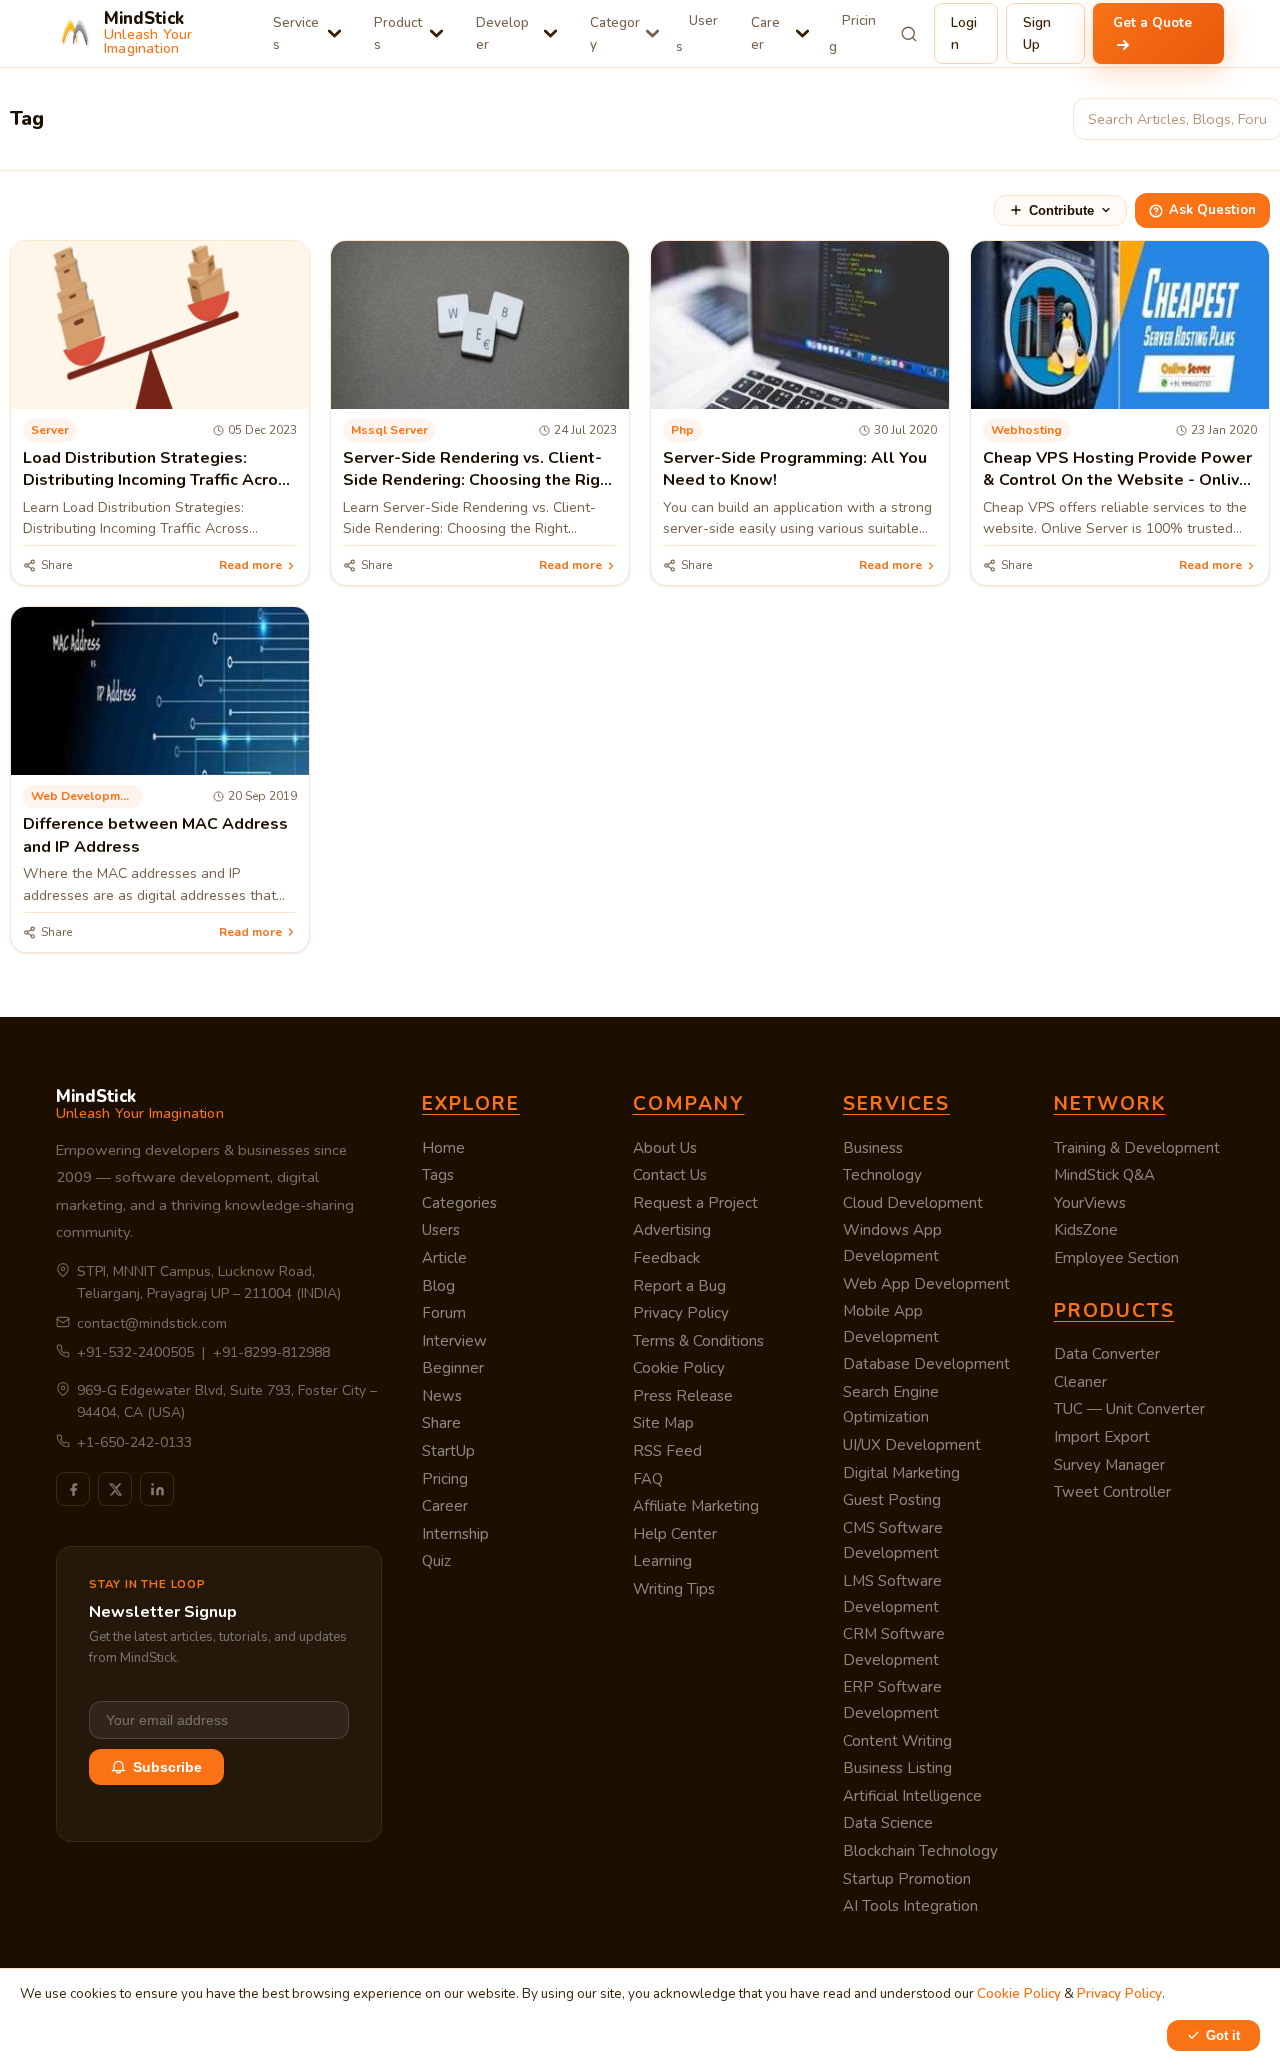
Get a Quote (1152, 22)
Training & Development (1137, 1148)
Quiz (436, 1561)
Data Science (888, 1823)
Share (441, 1423)
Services (296, 33)
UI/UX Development (912, 1445)
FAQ (648, 1479)
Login (964, 33)
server (50, 430)
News (442, 1396)
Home (443, 1148)
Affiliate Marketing (696, 1506)
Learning (662, 1561)
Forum (444, 1313)
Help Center (675, 1534)
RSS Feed (667, 1451)
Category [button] (615, 33)
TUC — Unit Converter (1129, 1409)
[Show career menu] (802, 33)
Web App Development (926, 1284)
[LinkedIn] (157, 1489)
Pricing (852, 33)
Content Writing (897, 1741)
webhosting (1026, 430)
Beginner (453, 1368)
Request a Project (695, 1203)
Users (697, 33)
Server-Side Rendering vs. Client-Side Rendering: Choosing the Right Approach (479, 480)
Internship (455, 1534)
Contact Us (670, 1175)
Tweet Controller (1112, 1492)
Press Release (683, 1396)
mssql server (389, 430)
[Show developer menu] (550, 33)
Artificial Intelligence (912, 1796)
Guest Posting (892, 1500)
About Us (665, 1148)
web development (84, 796)
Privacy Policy (681, 1313)
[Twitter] (115, 1489)
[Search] (909, 34)
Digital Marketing (901, 1473)
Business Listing (897, 1768)
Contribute (1061, 210)
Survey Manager (1109, 1465)
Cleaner (1080, 1382)
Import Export (1102, 1437)
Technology (882, 1175)
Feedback (666, 1258)
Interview (454, 1341)
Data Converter (1107, 1354)
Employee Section (1116, 1258)
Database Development (926, 1364)
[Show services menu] (334, 33)
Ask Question (1212, 210)
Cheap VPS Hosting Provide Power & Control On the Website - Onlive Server (1117, 480)
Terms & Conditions (698, 1341)
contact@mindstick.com (152, 1323)
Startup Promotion (907, 1879)
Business (873, 1148)
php (682, 430)
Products (398, 33)
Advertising (672, 1230)
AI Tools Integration (910, 1906)
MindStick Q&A (1104, 1175)
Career (765, 33)
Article (444, 1258)
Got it (1223, 2035)
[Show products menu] (436, 33)
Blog (438, 1286)
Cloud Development (913, 1203)
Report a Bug (679, 1286)
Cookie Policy (679, 1368)
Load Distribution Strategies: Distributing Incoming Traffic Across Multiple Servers (159, 480)
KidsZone (1086, 1230)
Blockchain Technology (920, 1851)
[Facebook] (73, 1489)
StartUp (448, 1451)
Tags (438, 1175)
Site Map (663, 1423)
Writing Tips (674, 1589)
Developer (502, 33)
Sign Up (1037, 33)
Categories (459, 1203)
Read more (250, 565)
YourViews (1090, 1203)
